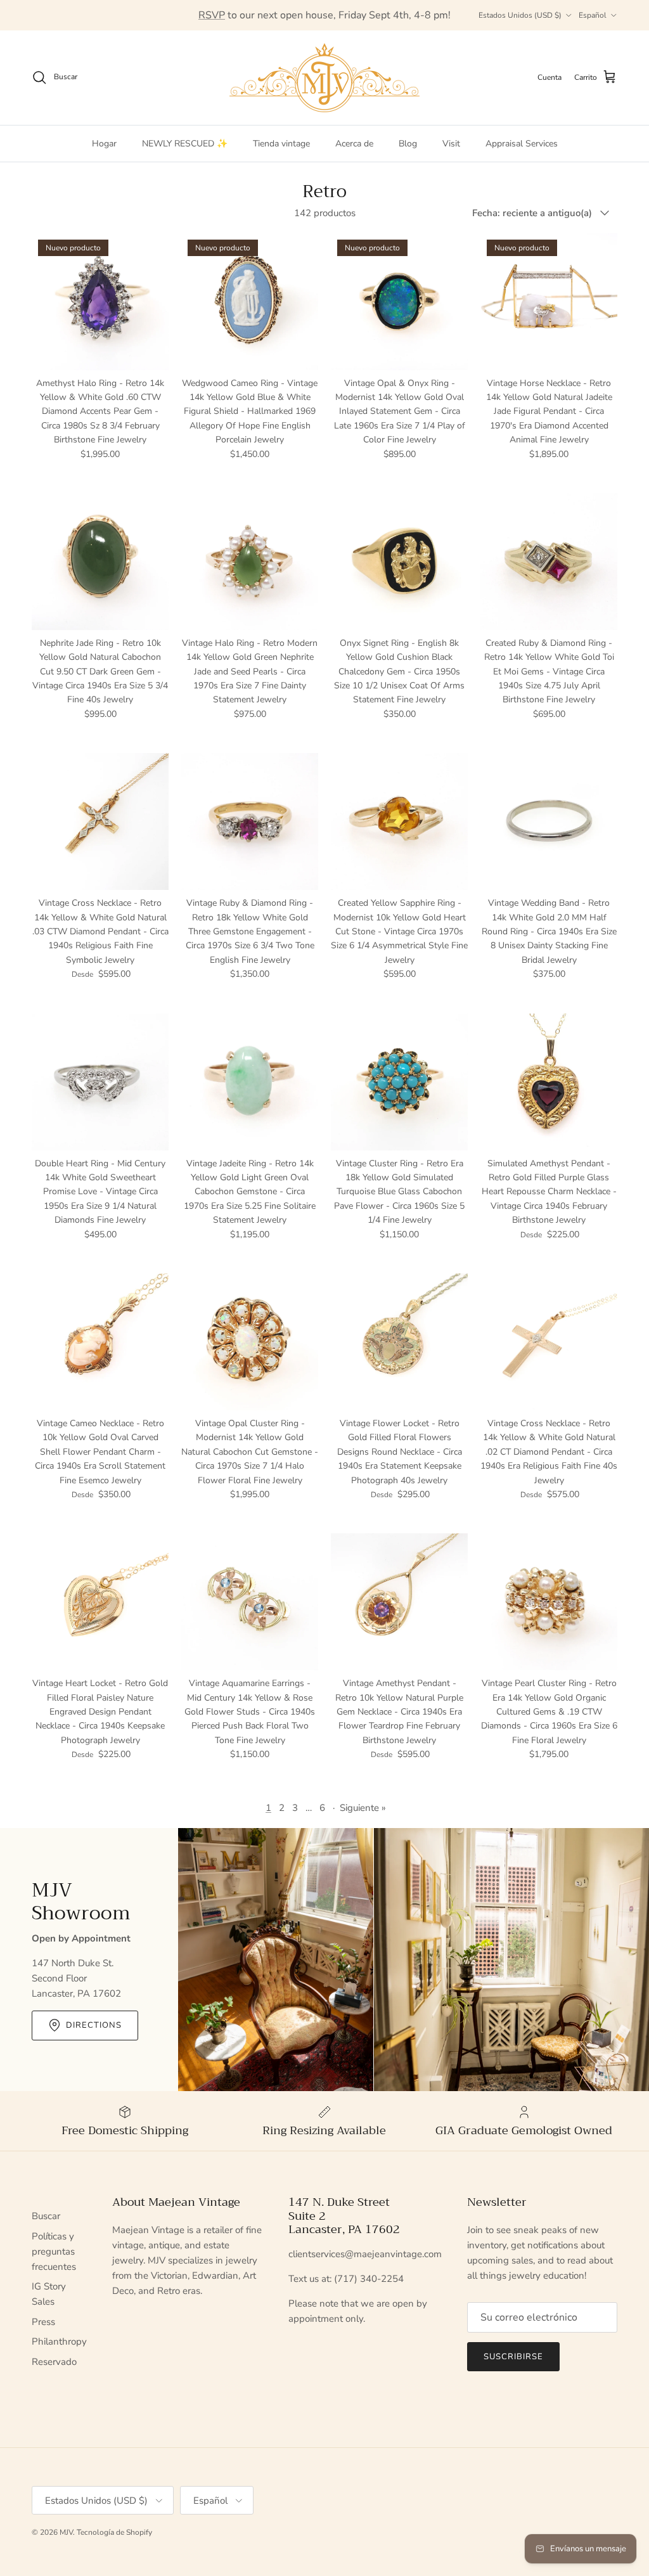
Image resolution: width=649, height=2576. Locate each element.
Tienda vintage (281, 144)
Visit (451, 144)
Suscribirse (513, 2357)
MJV (66, 2532)
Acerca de (354, 144)
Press (43, 2322)
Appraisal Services (522, 144)
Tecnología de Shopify (114, 2532)
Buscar (46, 2216)
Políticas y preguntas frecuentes (54, 2251)
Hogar (104, 144)
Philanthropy (59, 2341)
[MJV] (324, 78)
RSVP (212, 15)
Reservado (54, 2362)
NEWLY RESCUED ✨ (185, 144)
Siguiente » (363, 1808)
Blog (408, 144)
